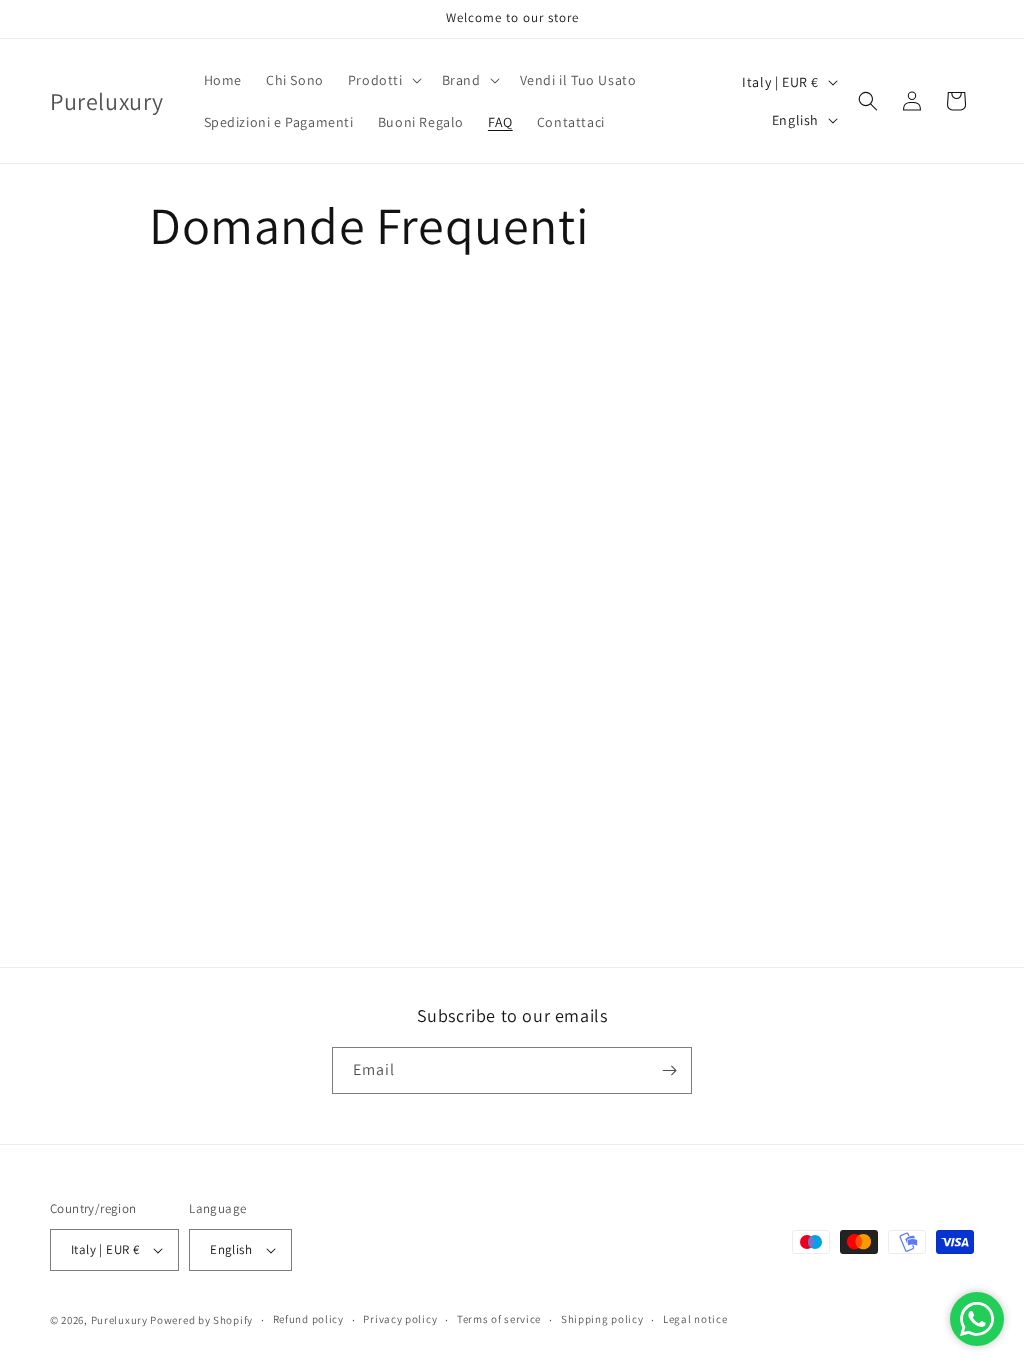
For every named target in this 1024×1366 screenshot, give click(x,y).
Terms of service (499, 1319)
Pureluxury (119, 1320)
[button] (383, 80)
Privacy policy (400, 1319)
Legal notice (695, 1319)
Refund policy (308, 1319)
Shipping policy (602, 1319)
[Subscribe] (669, 1070)
